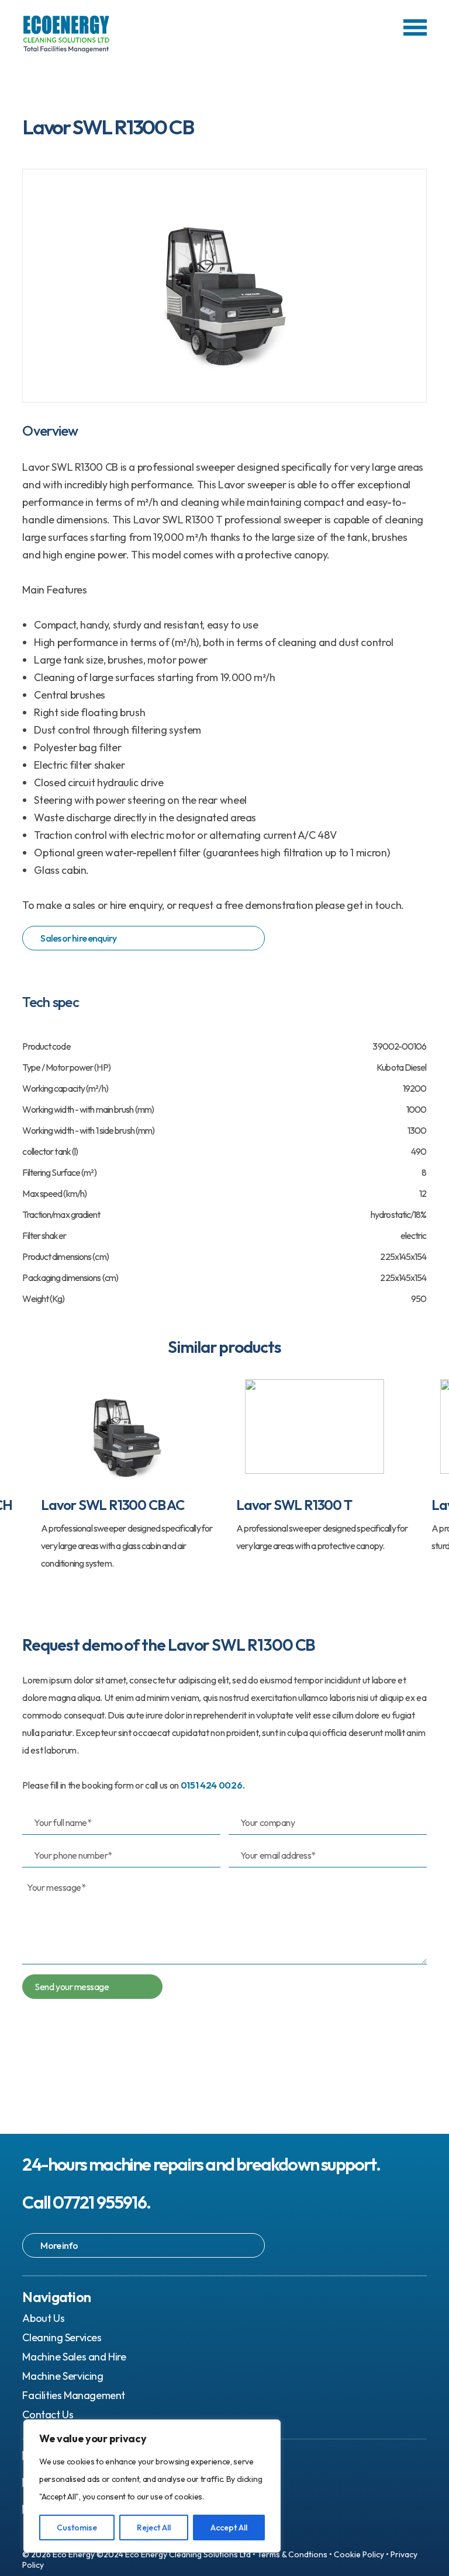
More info (59, 2245)
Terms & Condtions (292, 2554)
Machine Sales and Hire (74, 2357)
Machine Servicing (63, 2376)
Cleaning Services (62, 2337)
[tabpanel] (117, 1473)
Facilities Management (74, 2395)
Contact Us (48, 2414)
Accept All (229, 2528)
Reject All (154, 2528)
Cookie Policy (359, 2554)
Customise (77, 2528)
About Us (43, 2318)
